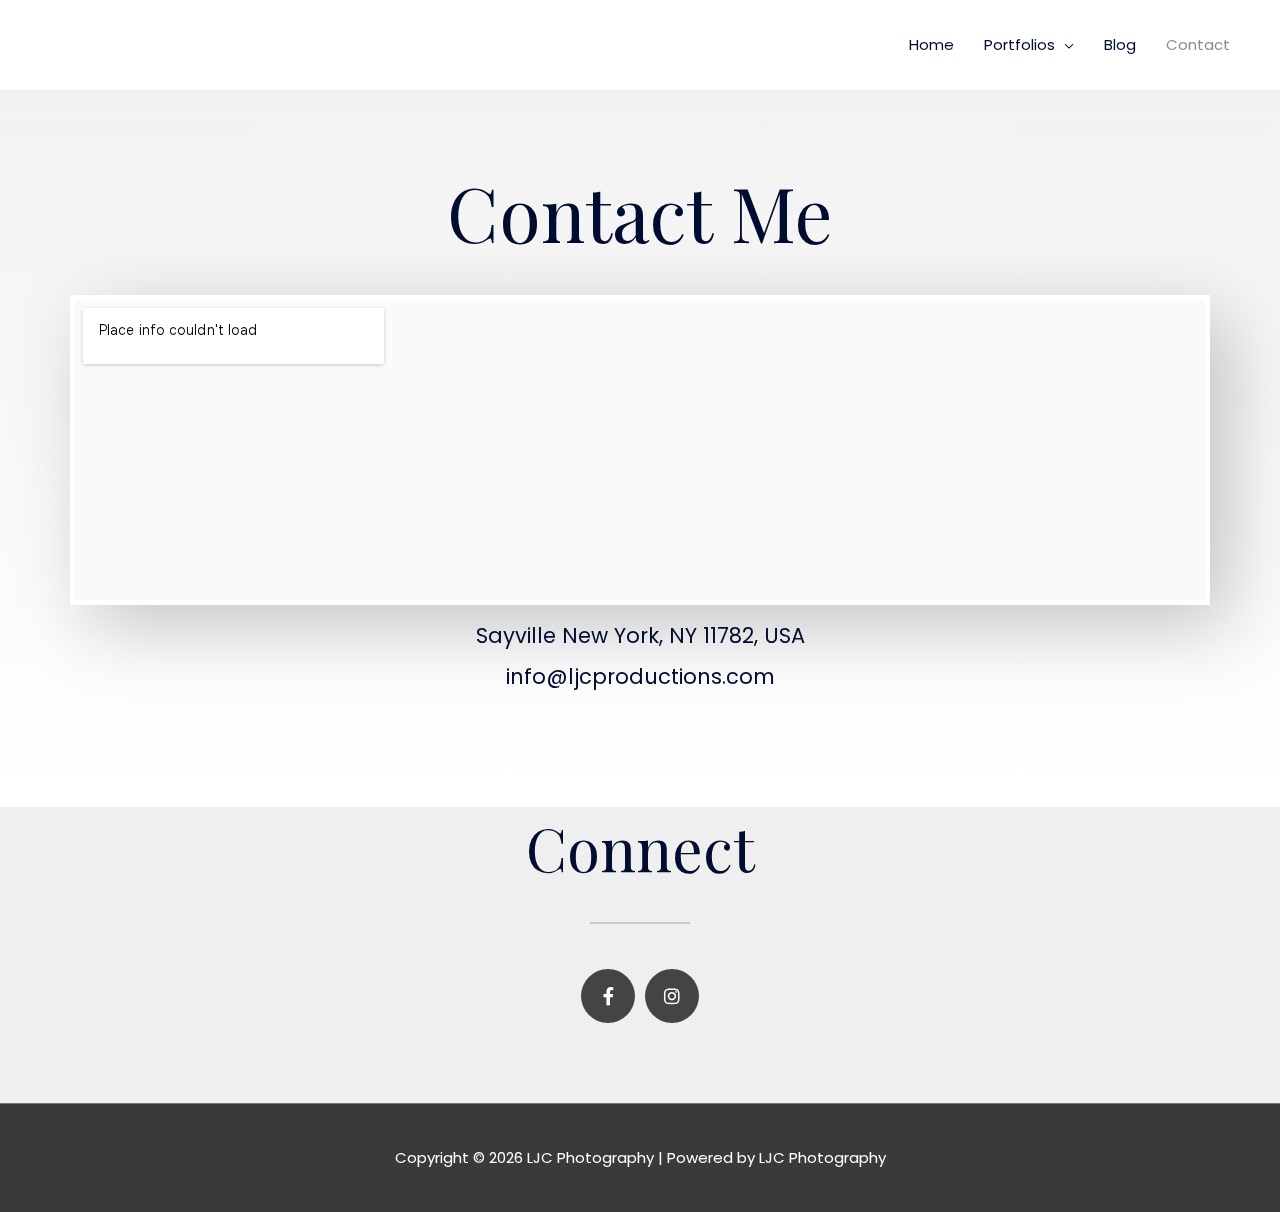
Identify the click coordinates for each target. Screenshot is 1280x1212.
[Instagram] (672, 996)
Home (931, 44)
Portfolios (1019, 44)
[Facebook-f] (608, 996)
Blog (1120, 44)
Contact (1198, 44)
